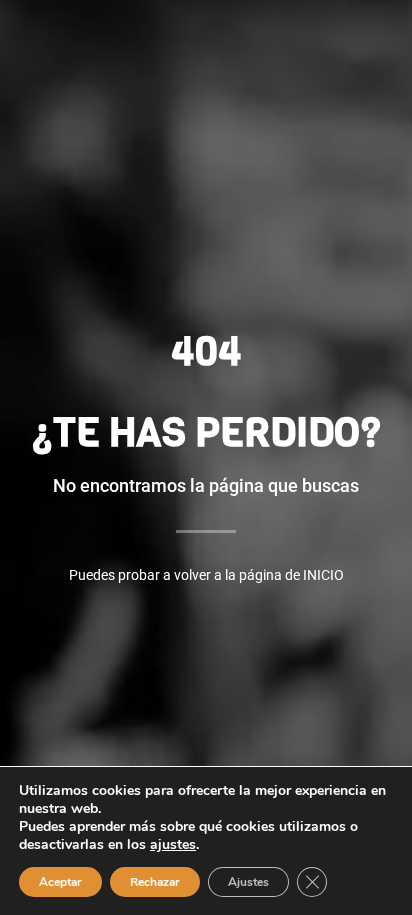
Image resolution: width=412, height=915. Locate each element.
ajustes (173, 845)
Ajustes (248, 882)
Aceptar (60, 882)
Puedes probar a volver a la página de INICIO (206, 575)
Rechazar (155, 882)
